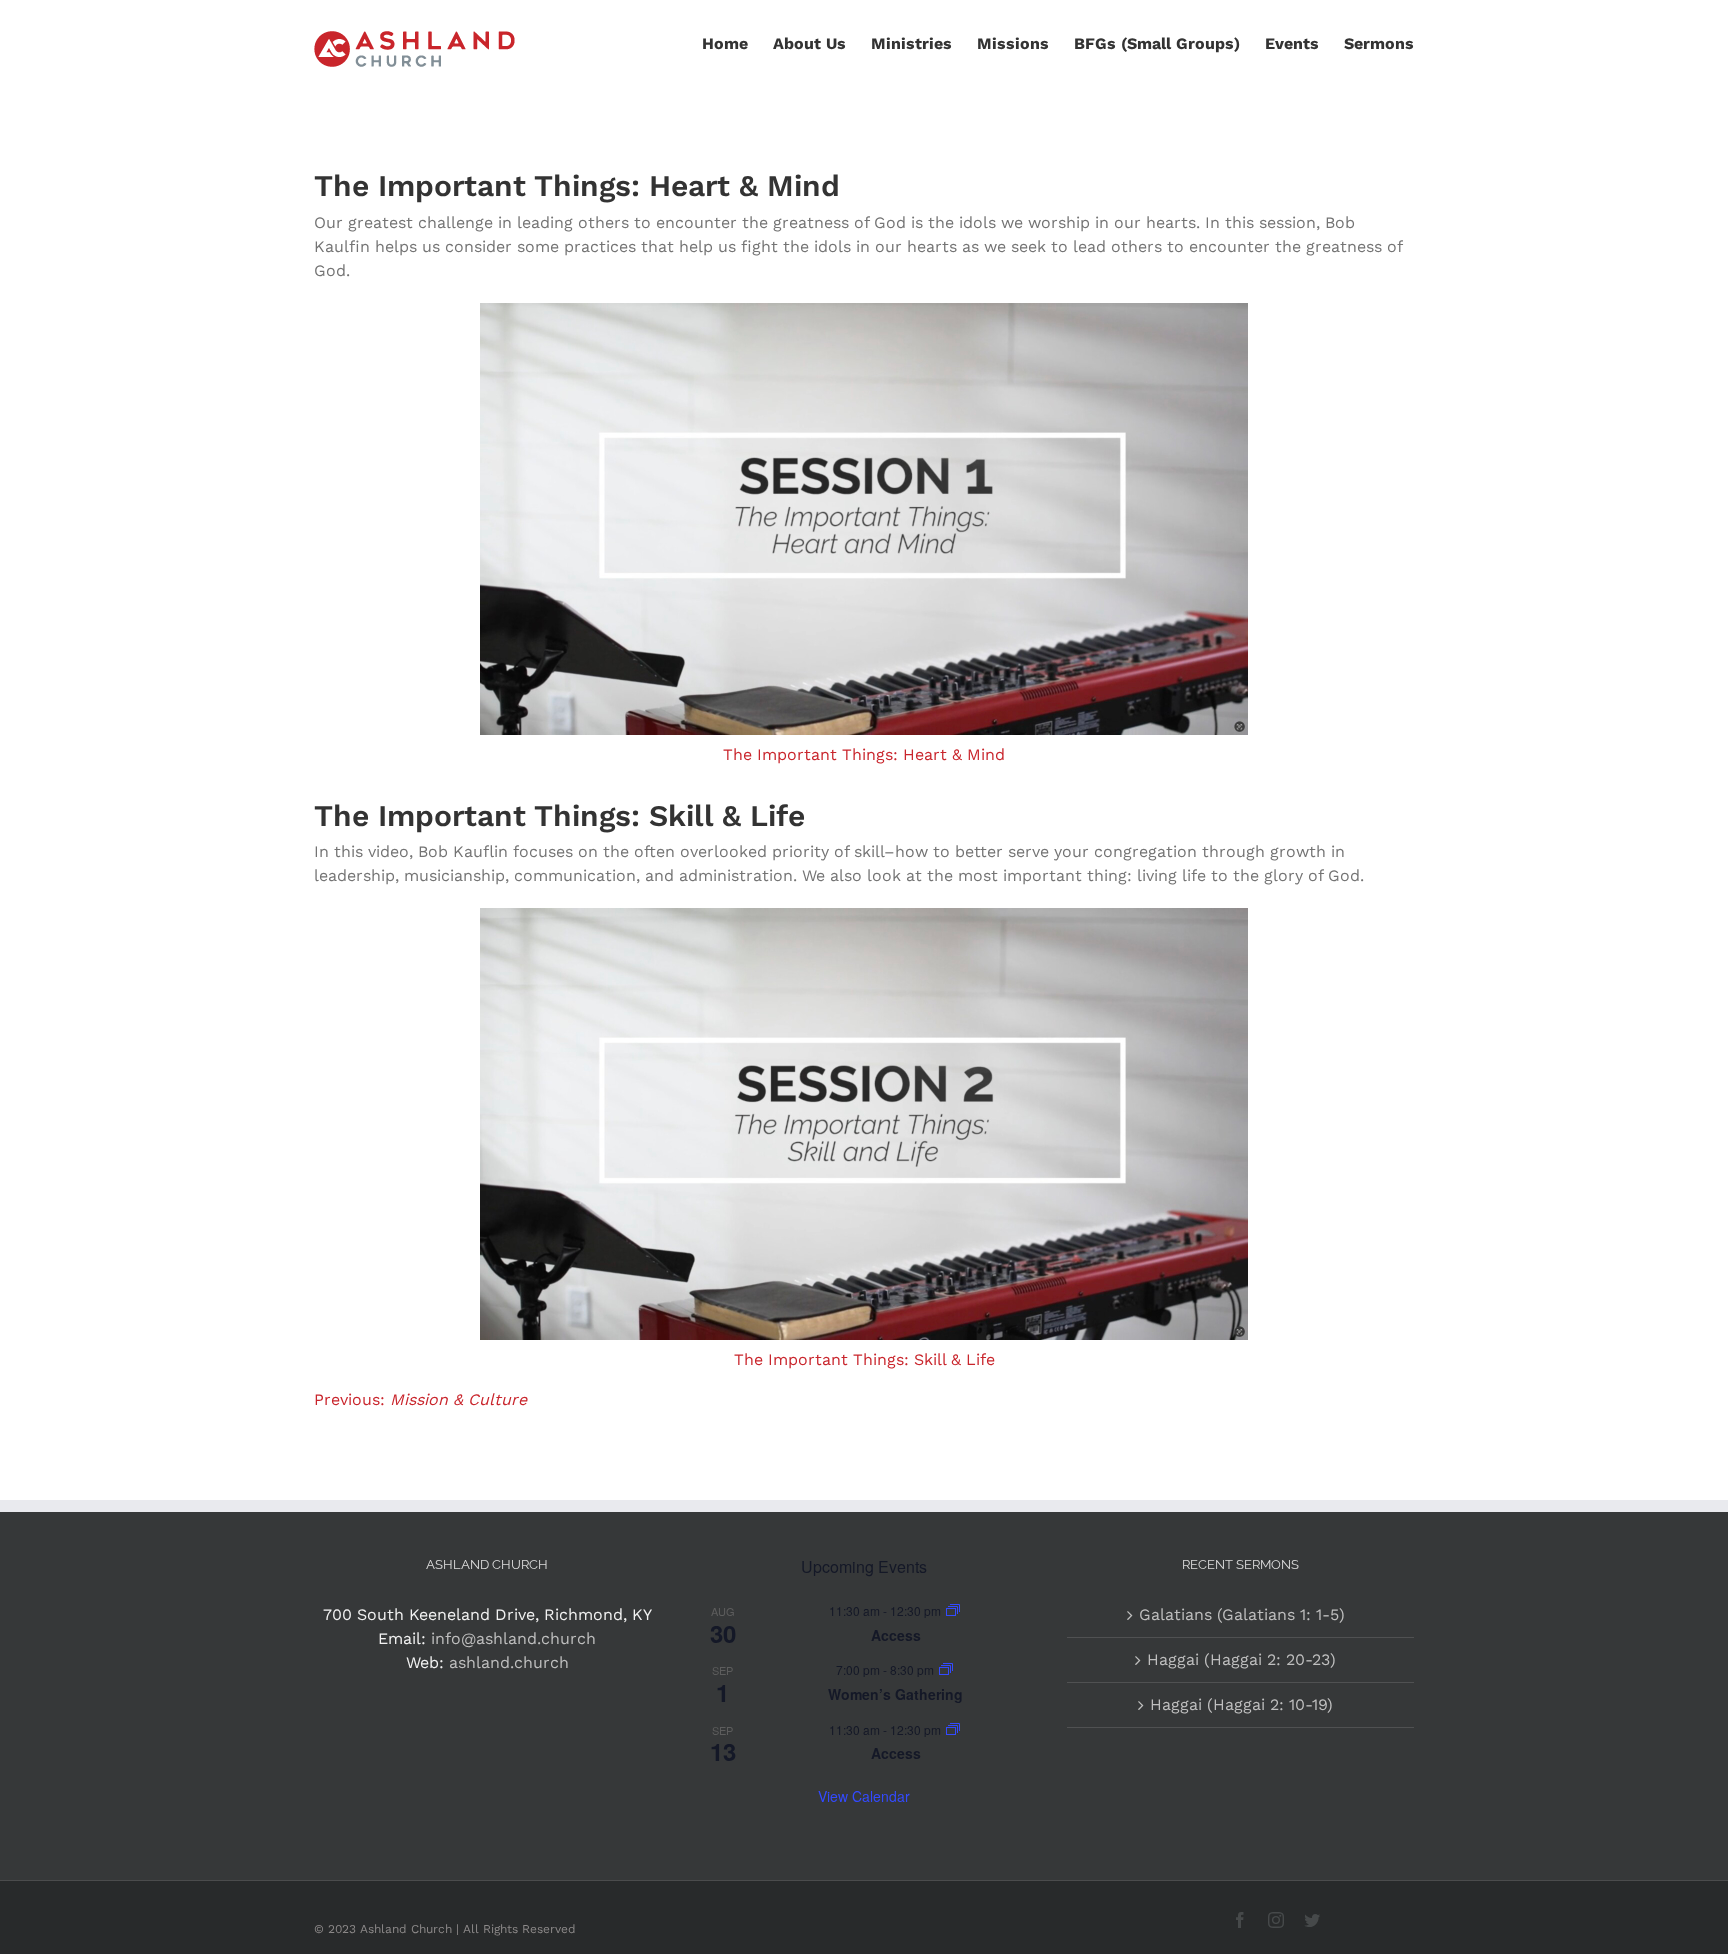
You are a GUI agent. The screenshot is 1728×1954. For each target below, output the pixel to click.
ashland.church (509, 1662)
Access (896, 1635)
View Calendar (864, 1796)
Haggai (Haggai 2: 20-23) (1241, 1659)
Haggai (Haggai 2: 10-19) (1241, 1704)
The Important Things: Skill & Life (864, 1359)
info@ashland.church (513, 1638)
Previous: (420, 1399)
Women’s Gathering (895, 1694)
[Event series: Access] (953, 1610)
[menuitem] (737, 42)
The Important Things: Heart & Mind (864, 754)
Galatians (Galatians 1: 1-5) (1242, 1614)
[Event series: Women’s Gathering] (946, 1669)
